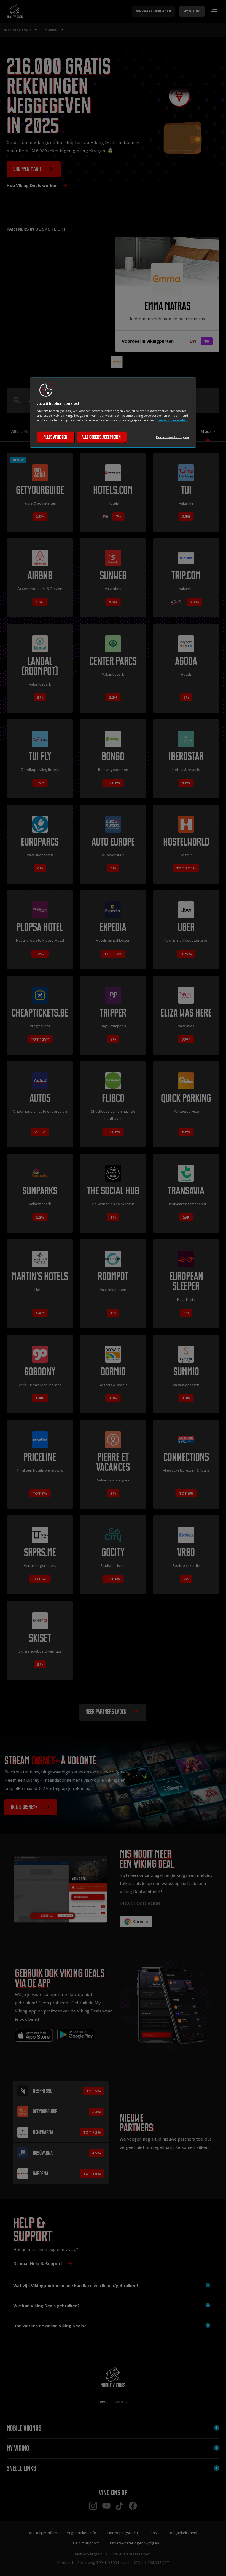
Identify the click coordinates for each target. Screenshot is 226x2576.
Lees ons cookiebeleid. (172, 420)
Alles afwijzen (55, 437)
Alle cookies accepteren (101, 437)
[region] (113, 413)
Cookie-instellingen (172, 437)
